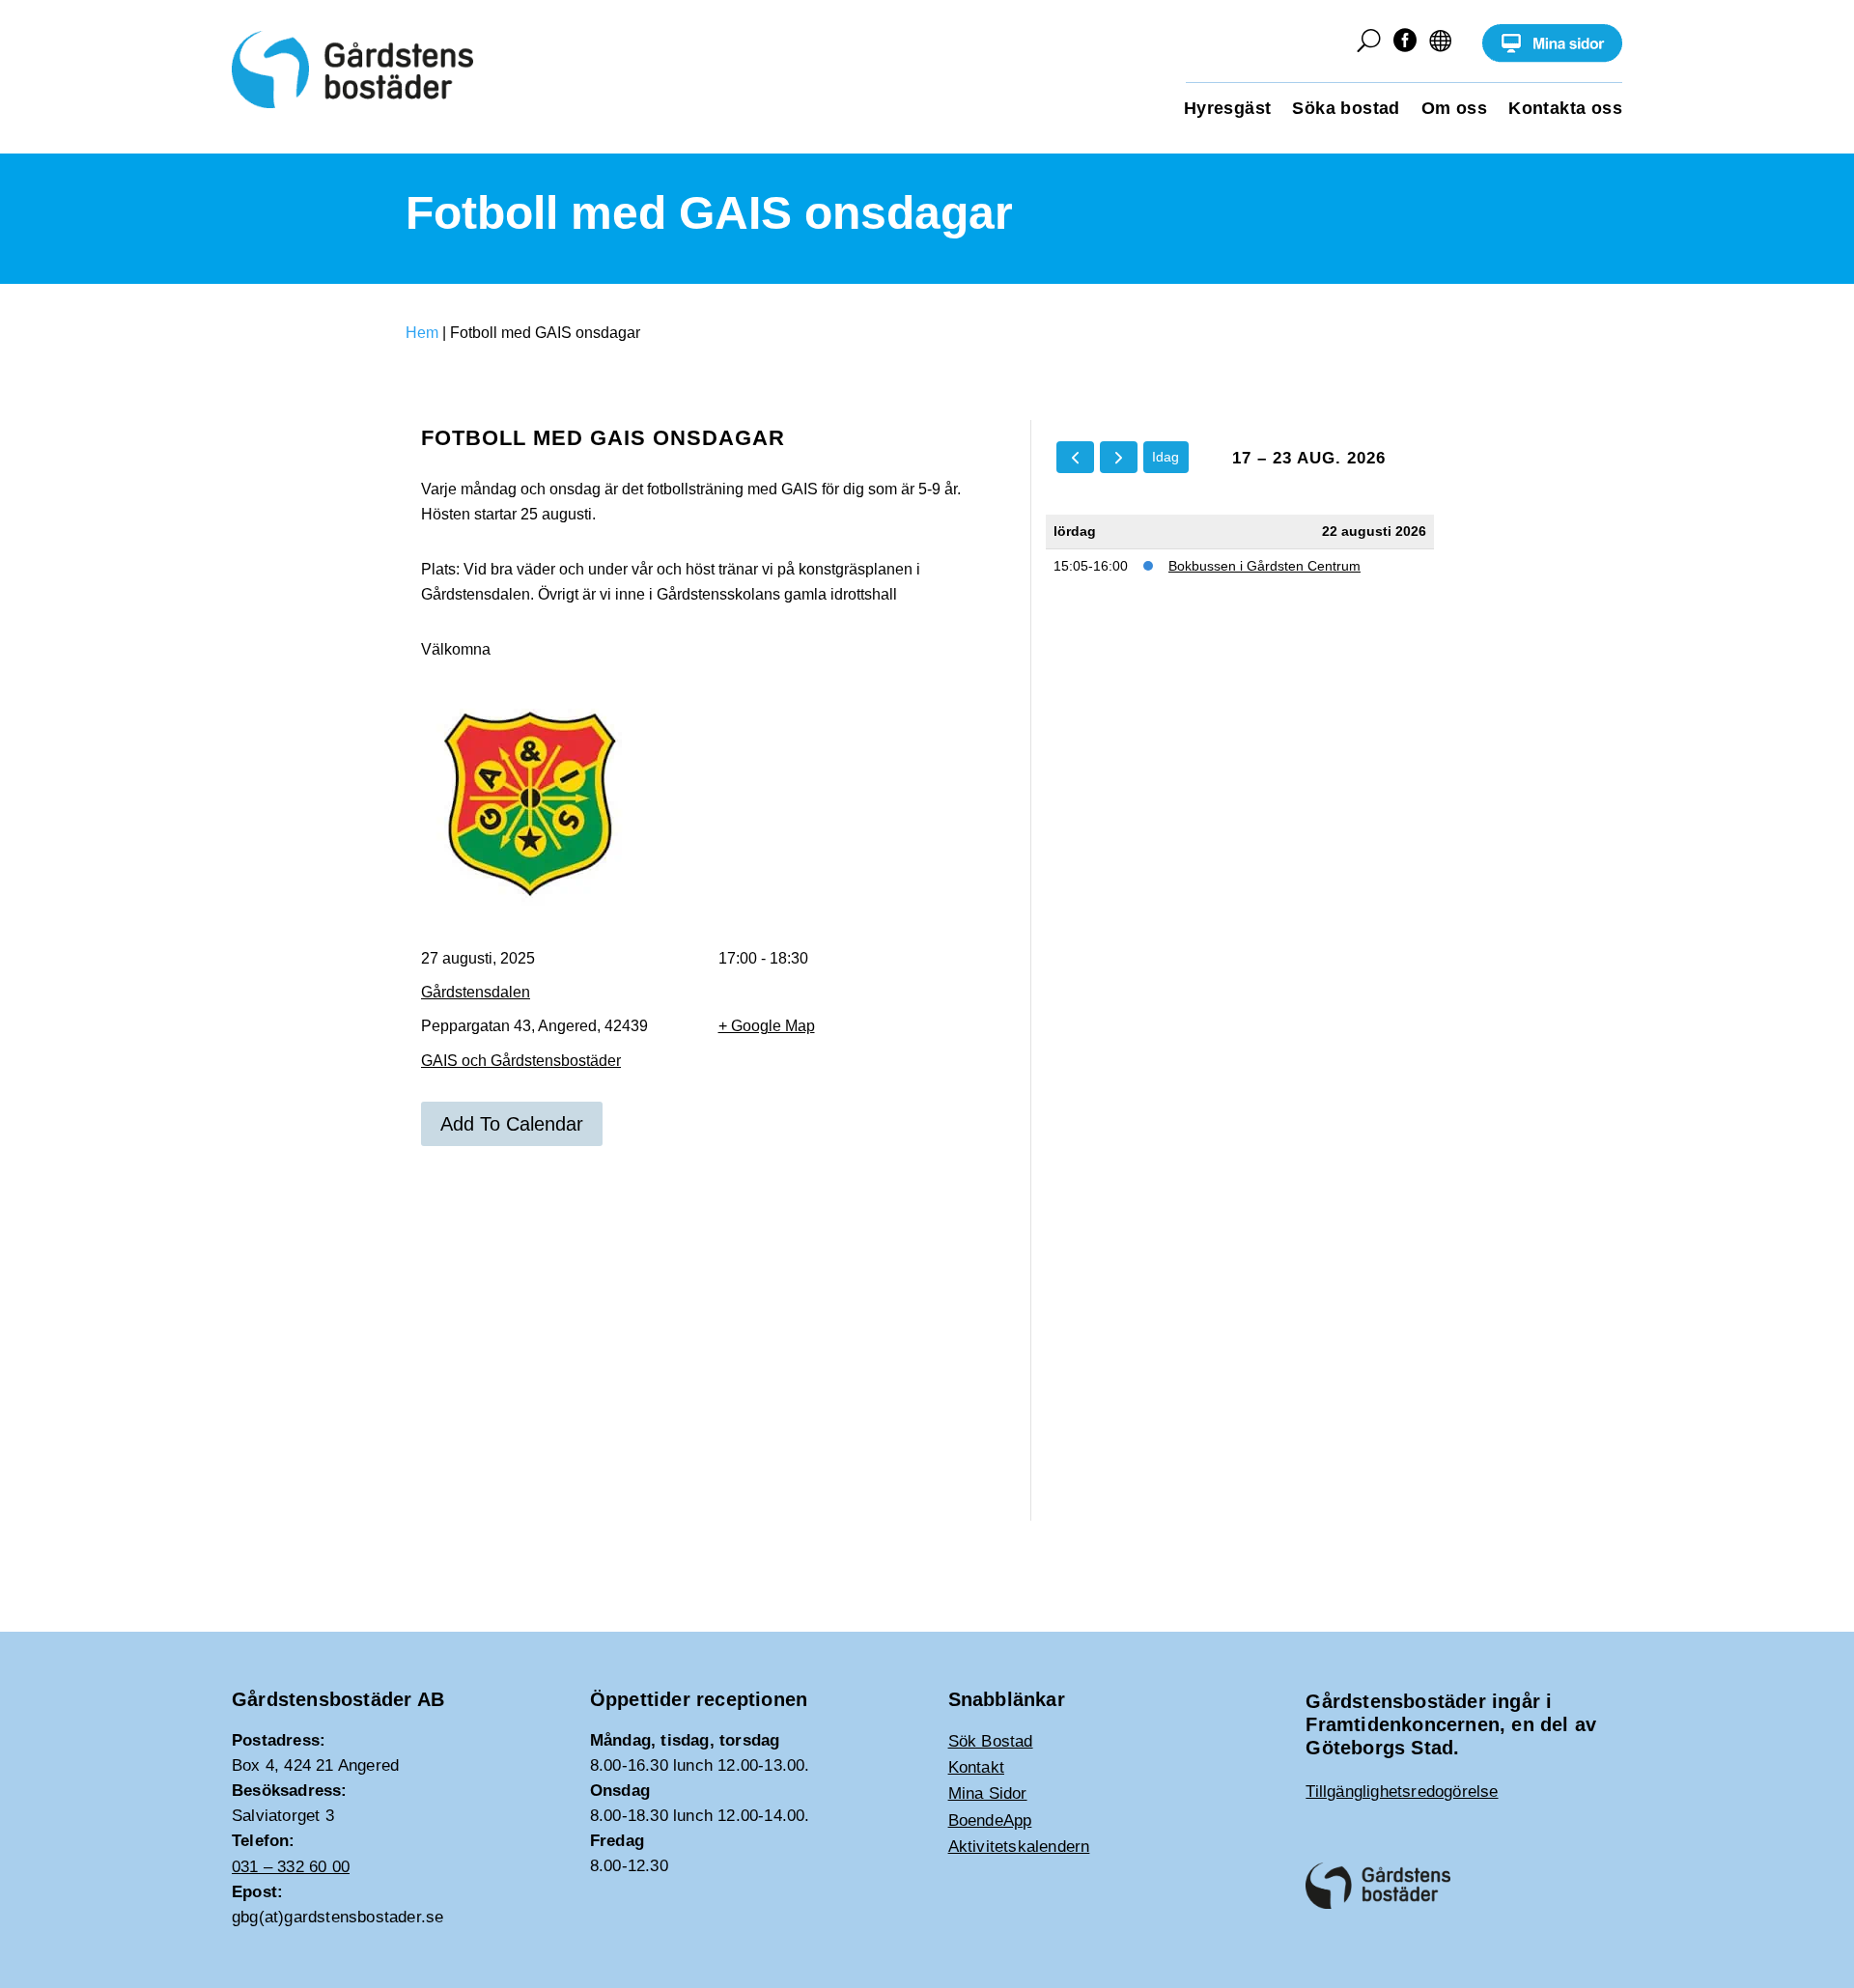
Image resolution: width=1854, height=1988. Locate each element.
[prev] (1075, 457)
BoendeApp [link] (990, 1820)
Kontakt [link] (976, 1767)
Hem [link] (422, 333)
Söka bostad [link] (1346, 110)
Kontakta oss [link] (1565, 110)
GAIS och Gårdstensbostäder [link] (521, 1061)
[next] (1119, 457)
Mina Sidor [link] (988, 1793)
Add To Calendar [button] (512, 1124)
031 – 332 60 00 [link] (291, 1867)
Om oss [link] (1454, 110)
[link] (1552, 57)
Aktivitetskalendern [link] (1019, 1847)
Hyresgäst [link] (1228, 110)
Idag (1166, 457)
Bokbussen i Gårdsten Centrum (1264, 566)
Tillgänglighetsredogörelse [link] (1402, 1792)
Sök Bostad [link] (991, 1741)
